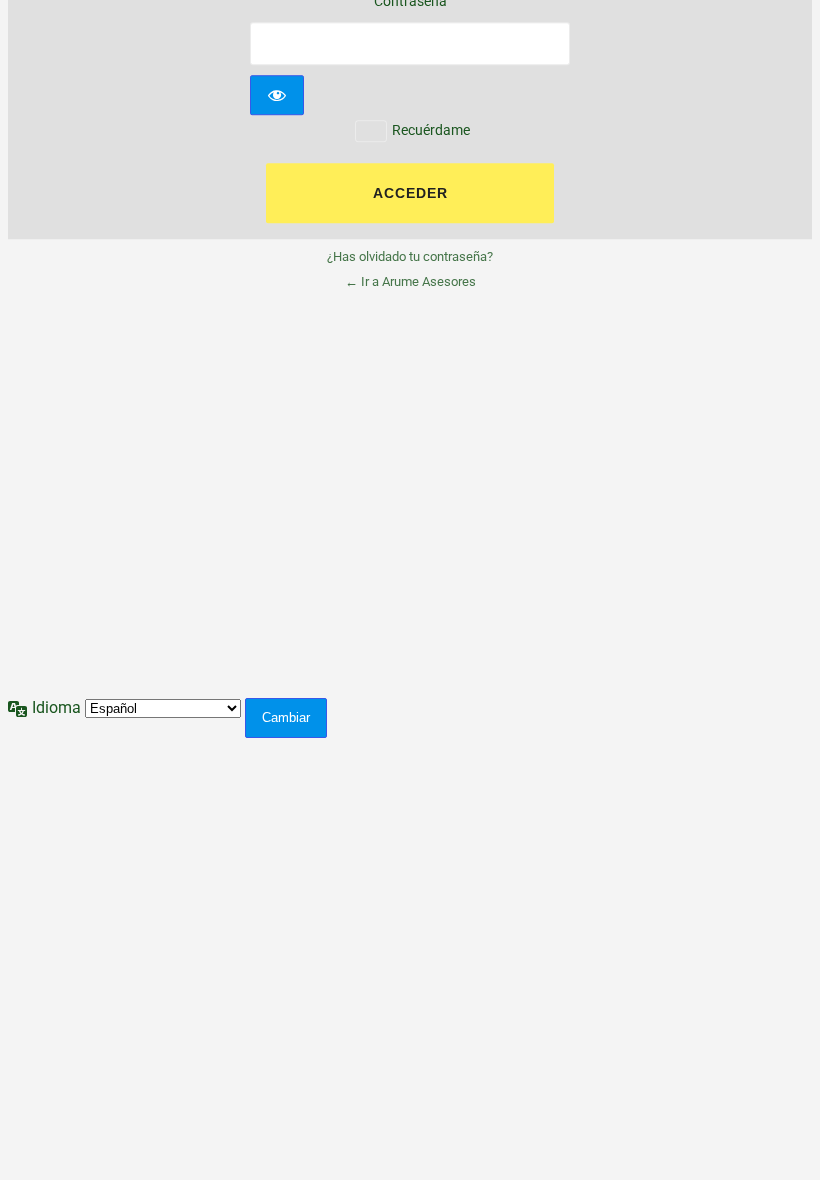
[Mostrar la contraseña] (277, 95)
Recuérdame (431, 130)
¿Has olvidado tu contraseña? (410, 257)
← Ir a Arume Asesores (410, 282)
